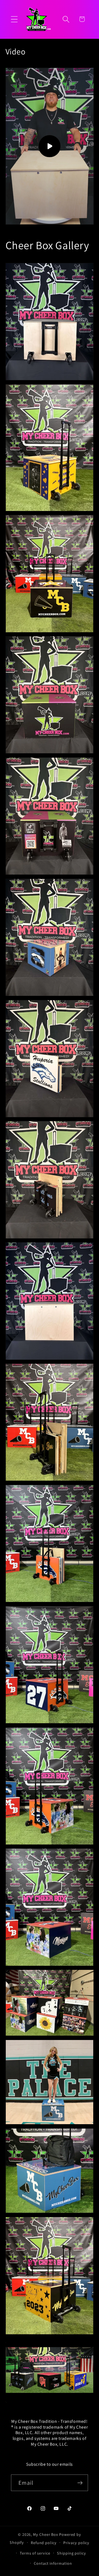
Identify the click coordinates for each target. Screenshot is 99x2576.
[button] (14, 19)
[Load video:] (50, 146)
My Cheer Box (46, 2534)
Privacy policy (76, 2543)
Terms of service (35, 2553)
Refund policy (44, 2543)
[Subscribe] (80, 2483)
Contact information (53, 2563)
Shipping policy (71, 2553)
